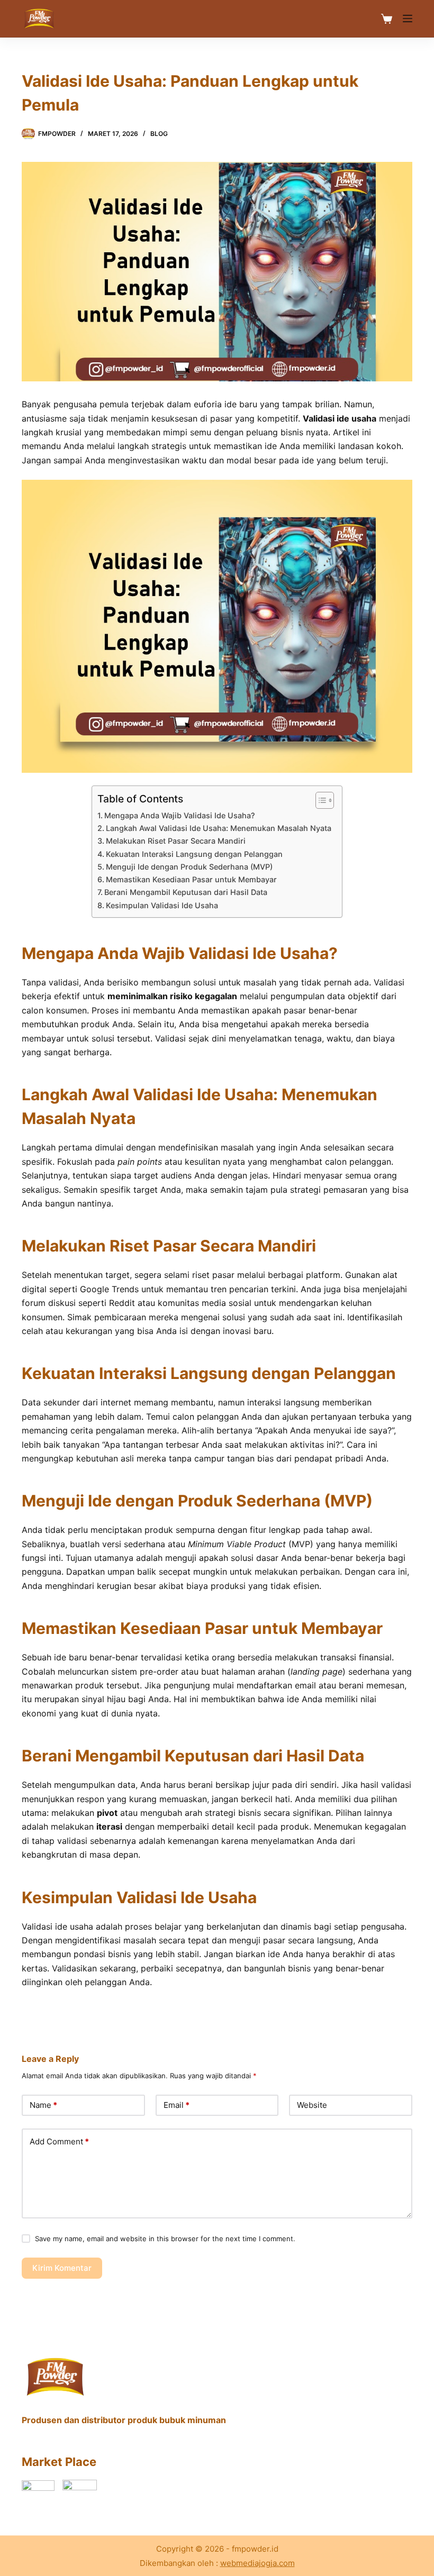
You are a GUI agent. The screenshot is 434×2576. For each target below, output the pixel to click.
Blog (159, 134)
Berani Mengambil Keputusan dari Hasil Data (186, 892)
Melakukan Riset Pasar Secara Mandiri (176, 841)
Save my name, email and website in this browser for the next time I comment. (165, 2239)
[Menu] (408, 19)
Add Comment (59, 2141)
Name (43, 2105)
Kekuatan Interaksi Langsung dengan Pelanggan (194, 854)
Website (312, 2105)
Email (177, 2105)
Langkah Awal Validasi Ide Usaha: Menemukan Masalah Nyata (219, 828)
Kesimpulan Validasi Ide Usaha (162, 905)
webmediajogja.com (257, 2563)
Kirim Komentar (62, 2268)
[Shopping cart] (387, 19)
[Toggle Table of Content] (319, 800)
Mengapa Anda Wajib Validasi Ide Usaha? (180, 815)
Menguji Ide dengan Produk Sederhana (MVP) (189, 867)
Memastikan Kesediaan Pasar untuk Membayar (191, 879)
